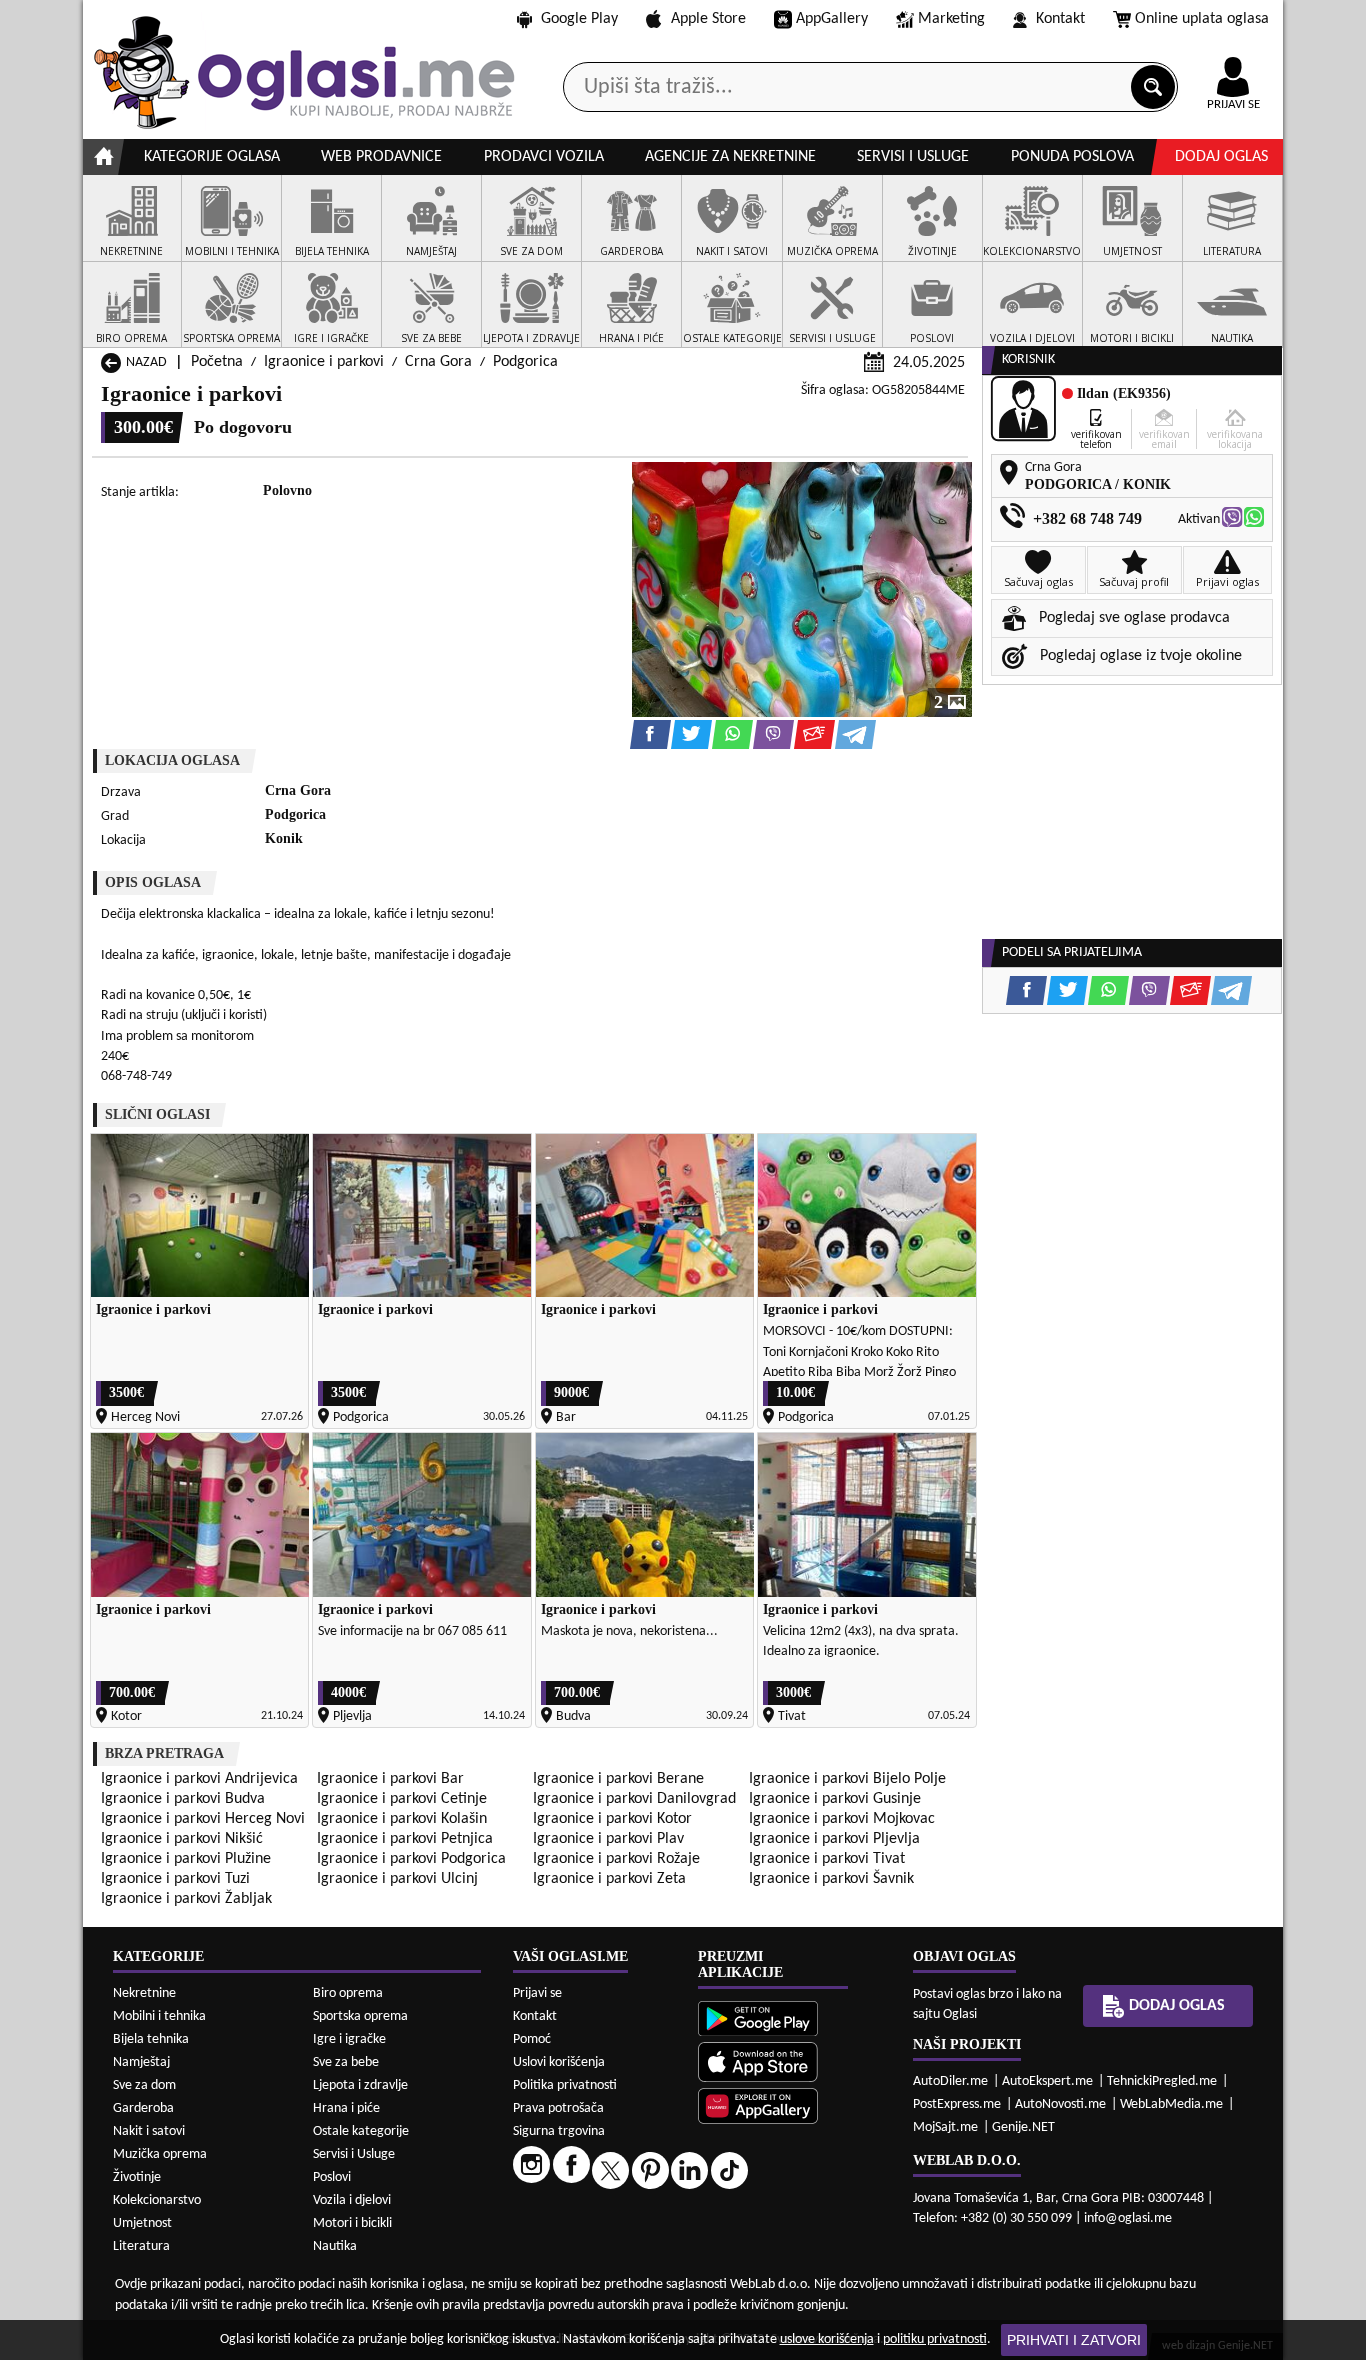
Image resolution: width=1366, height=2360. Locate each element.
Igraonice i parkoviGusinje (835, 1799)
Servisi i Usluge (354, 2154)
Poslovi (332, 2177)
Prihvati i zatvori (1074, 2340)
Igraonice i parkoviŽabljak (186, 1899)
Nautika (335, 2246)
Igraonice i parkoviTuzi (175, 1879)
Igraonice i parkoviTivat (827, 1859)
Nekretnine (144, 1993)
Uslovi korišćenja (559, 2062)
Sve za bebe (346, 2062)
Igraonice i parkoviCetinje (402, 1799)
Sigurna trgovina (559, 2131)
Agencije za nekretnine (730, 157)
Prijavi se (537, 1993)
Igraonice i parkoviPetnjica (405, 1839)
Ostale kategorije (361, 2131)
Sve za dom (144, 2085)
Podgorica (525, 362)
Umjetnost (142, 2223)
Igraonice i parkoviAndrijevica (199, 1779)
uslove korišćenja (827, 2339)
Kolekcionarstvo (157, 2200)
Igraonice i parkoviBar (390, 1779)
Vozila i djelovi (352, 2200)
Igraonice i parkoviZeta (609, 1879)
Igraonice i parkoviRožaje (616, 1859)
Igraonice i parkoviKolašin (402, 1819)
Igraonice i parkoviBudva (183, 1799)
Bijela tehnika (151, 2039)
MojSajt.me (945, 2127)
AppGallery (832, 19)
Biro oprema (348, 1993)
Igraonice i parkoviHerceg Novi (203, 1819)
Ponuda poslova (1072, 157)
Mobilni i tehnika (159, 2016)
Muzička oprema (160, 2154)
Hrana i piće (346, 2108)
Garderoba (143, 2108)
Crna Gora (438, 362)
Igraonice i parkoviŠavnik (831, 1879)
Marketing (951, 19)
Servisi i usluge (913, 157)
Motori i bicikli (352, 2223)
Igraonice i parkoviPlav (608, 1839)
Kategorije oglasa (212, 157)
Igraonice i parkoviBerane (618, 1779)
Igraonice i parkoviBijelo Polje (847, 1779)
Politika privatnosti (565, 2085)
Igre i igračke (349, 2039)
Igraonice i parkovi (324, 362)
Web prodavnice (381, 157)
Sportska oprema (360, 2016)
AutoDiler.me (950, 2081)
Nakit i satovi (149, 2131)
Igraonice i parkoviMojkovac (842, 1819)
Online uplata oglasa (1202, 19)
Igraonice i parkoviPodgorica (411, 1859)
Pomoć (532, 2039)
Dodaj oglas (1221, 157)
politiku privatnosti (935, 2339)
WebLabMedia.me (1171, 2104)
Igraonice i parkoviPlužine (186, 1859)
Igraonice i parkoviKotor (612, 1819)
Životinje (137, 2177)
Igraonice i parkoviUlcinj (397, 1879)
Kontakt (1060, 19)
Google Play (579, 19)
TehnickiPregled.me (1162, 2081)
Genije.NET (1023, 2127)
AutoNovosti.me (1060, 2104)
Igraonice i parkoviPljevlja (834, 1839)
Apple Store (708, 19)
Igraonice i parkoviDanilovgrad (634, 1799)
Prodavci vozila (544, 157)
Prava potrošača (558, 2108)
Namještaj (141, 2062)
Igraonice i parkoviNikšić (182, 1839)
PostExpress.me (957, 2104)
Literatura (141, 2246)
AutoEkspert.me (1047, 2081)
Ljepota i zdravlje (360, 2085)
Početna (217, 362)
